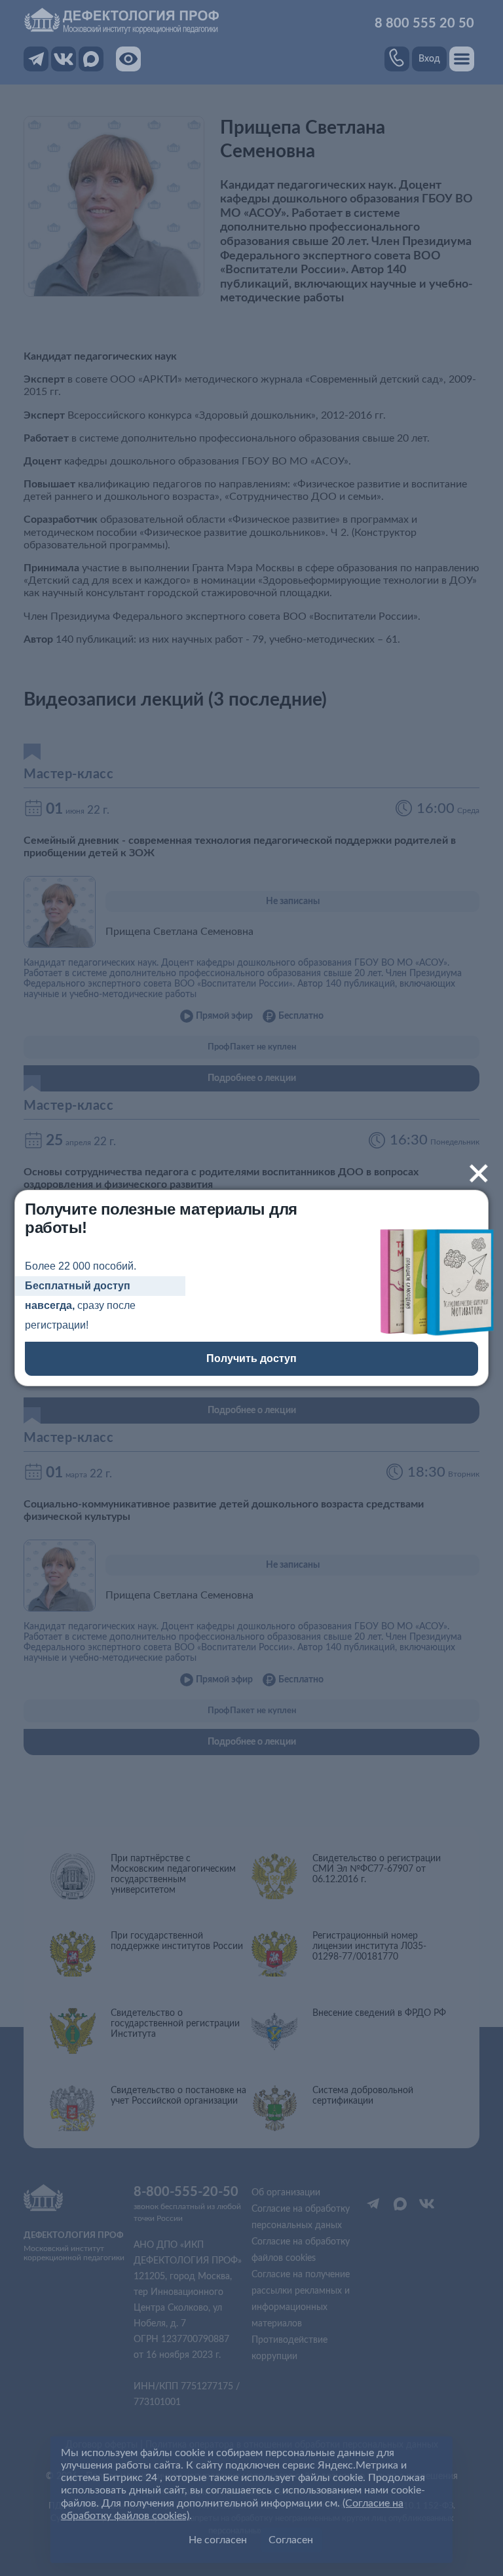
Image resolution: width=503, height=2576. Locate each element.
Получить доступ (251, 1358)
